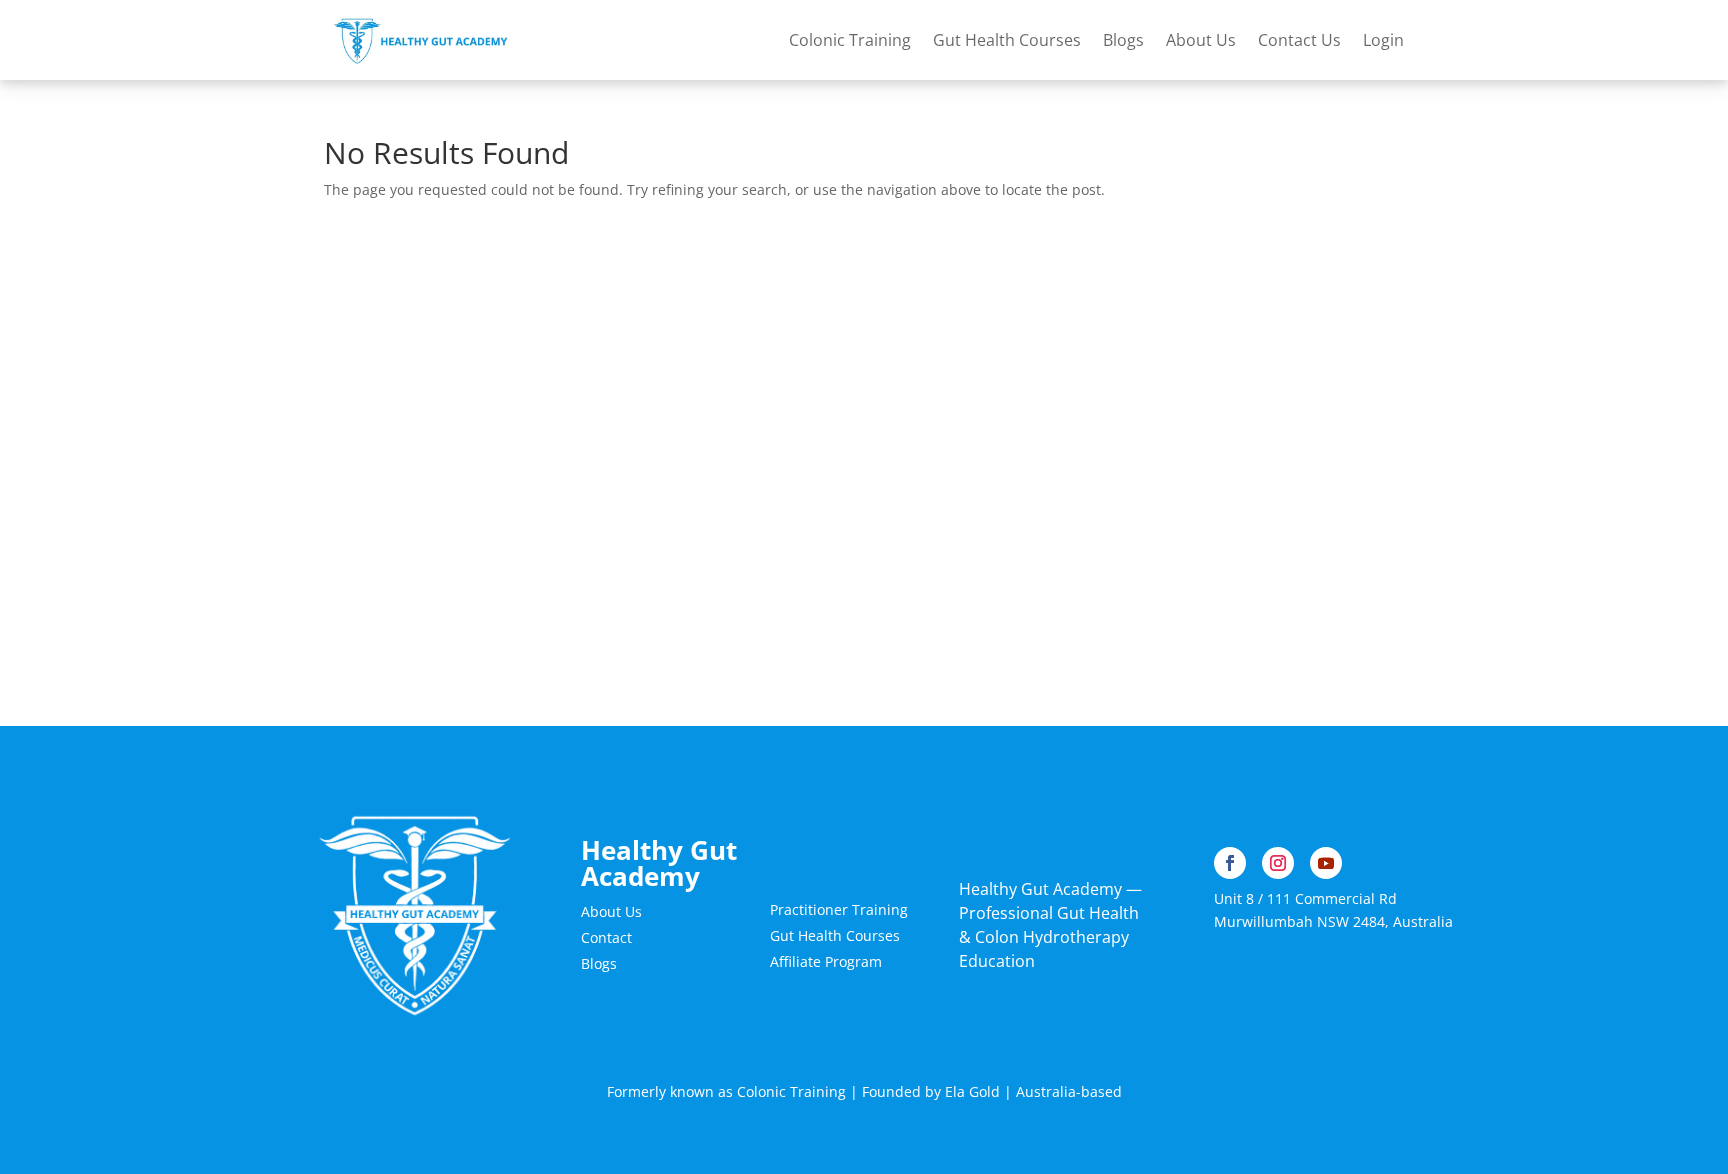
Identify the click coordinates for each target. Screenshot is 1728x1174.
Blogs (1123, 40)
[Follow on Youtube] (1326, 863)
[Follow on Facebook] (1230, 863)
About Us (1201, 40)
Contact (606, 937)
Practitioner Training (839, 909)
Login (1383, 40)
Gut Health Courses (1007, 40)
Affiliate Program (826, 961)
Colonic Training (850, 40)
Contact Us (1299, 40)
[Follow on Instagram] (1278, 863)
